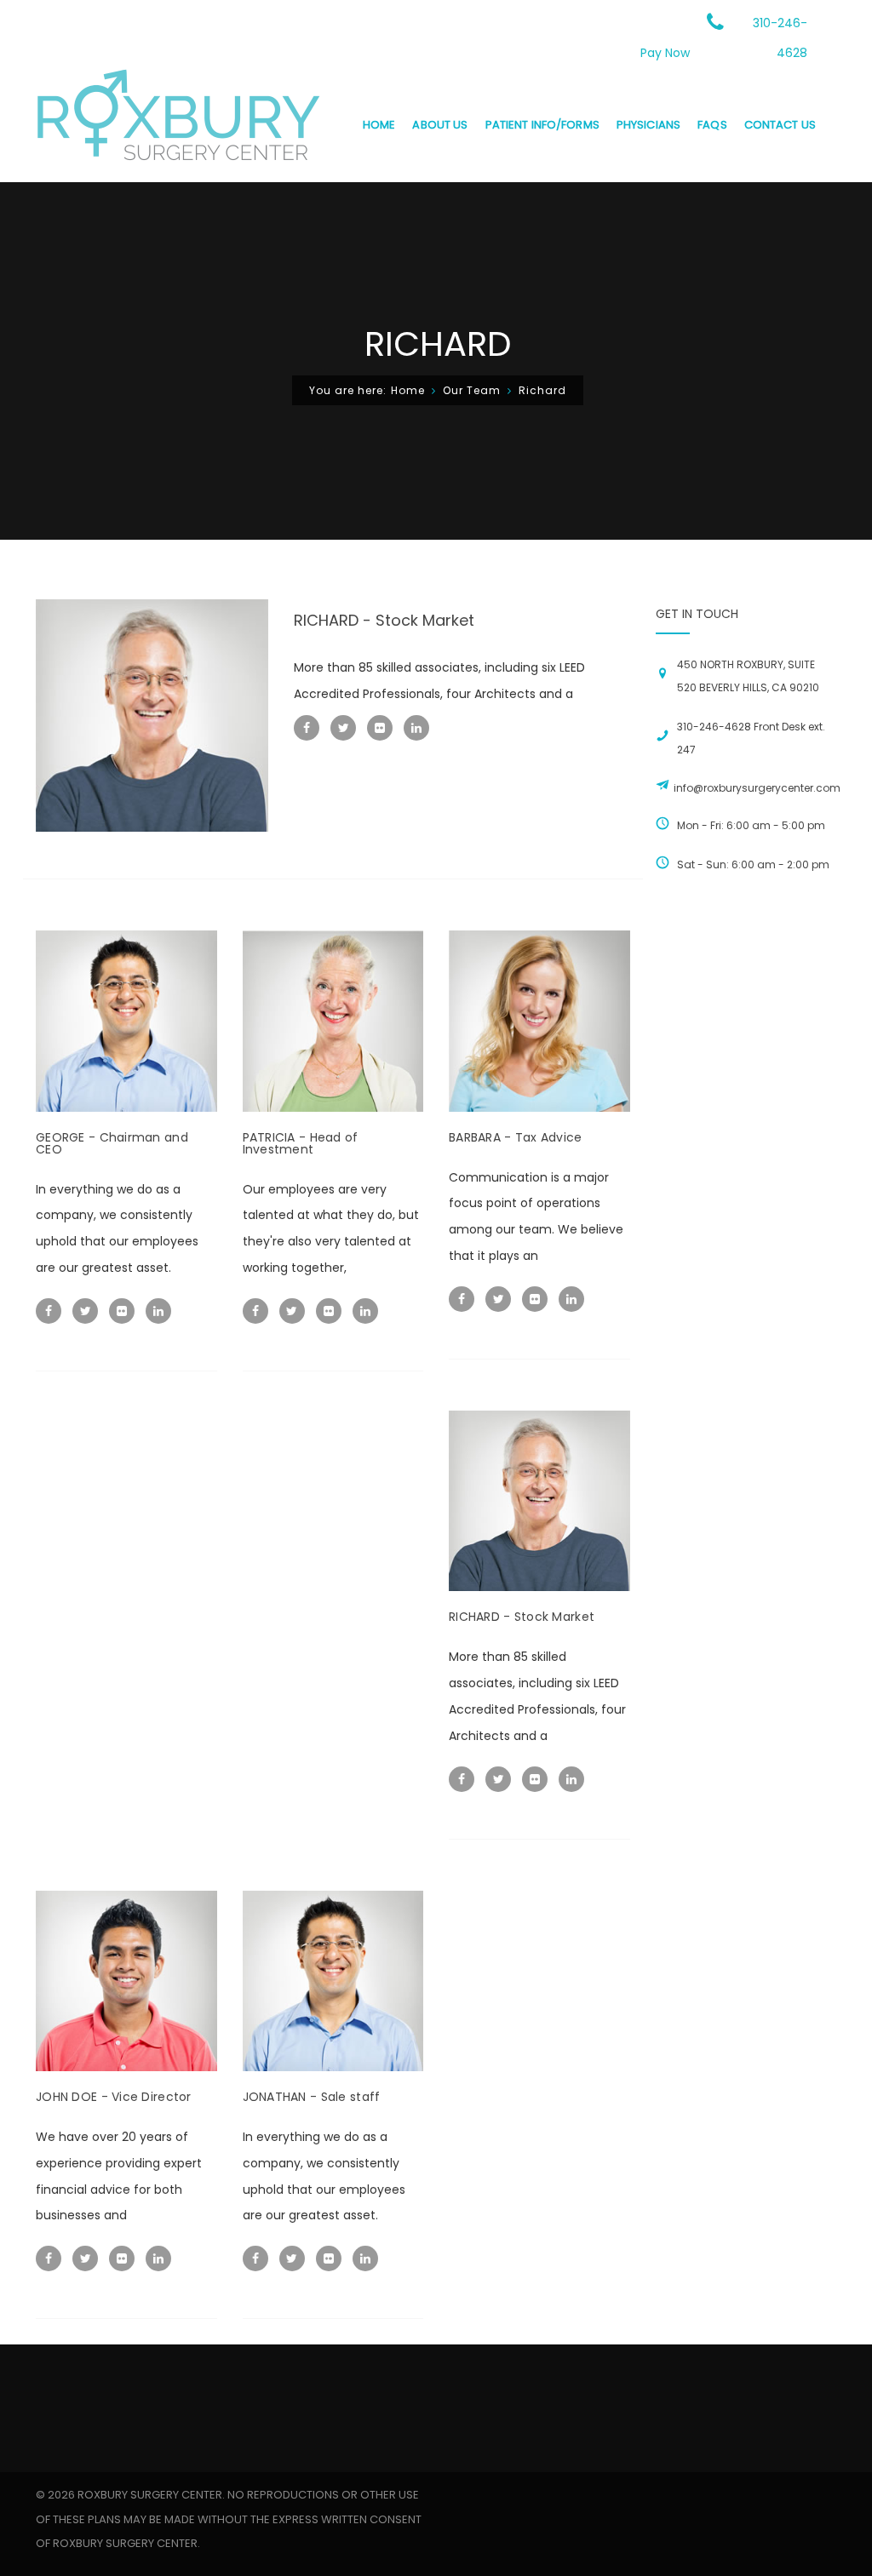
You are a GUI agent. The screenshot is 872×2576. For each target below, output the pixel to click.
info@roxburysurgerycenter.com (757, 788)
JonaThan (312, 2097)
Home (408, 390)
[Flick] (380, 728)
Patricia (301, 1143)
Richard (384, 620)
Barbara (516, 1137)
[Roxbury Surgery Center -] (178, 124)
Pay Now (665, 53)
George (112, 1143)
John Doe (114, 2097)
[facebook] (307, 728)
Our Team (472, 390)
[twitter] (343, 728)
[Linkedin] (416, 728)
